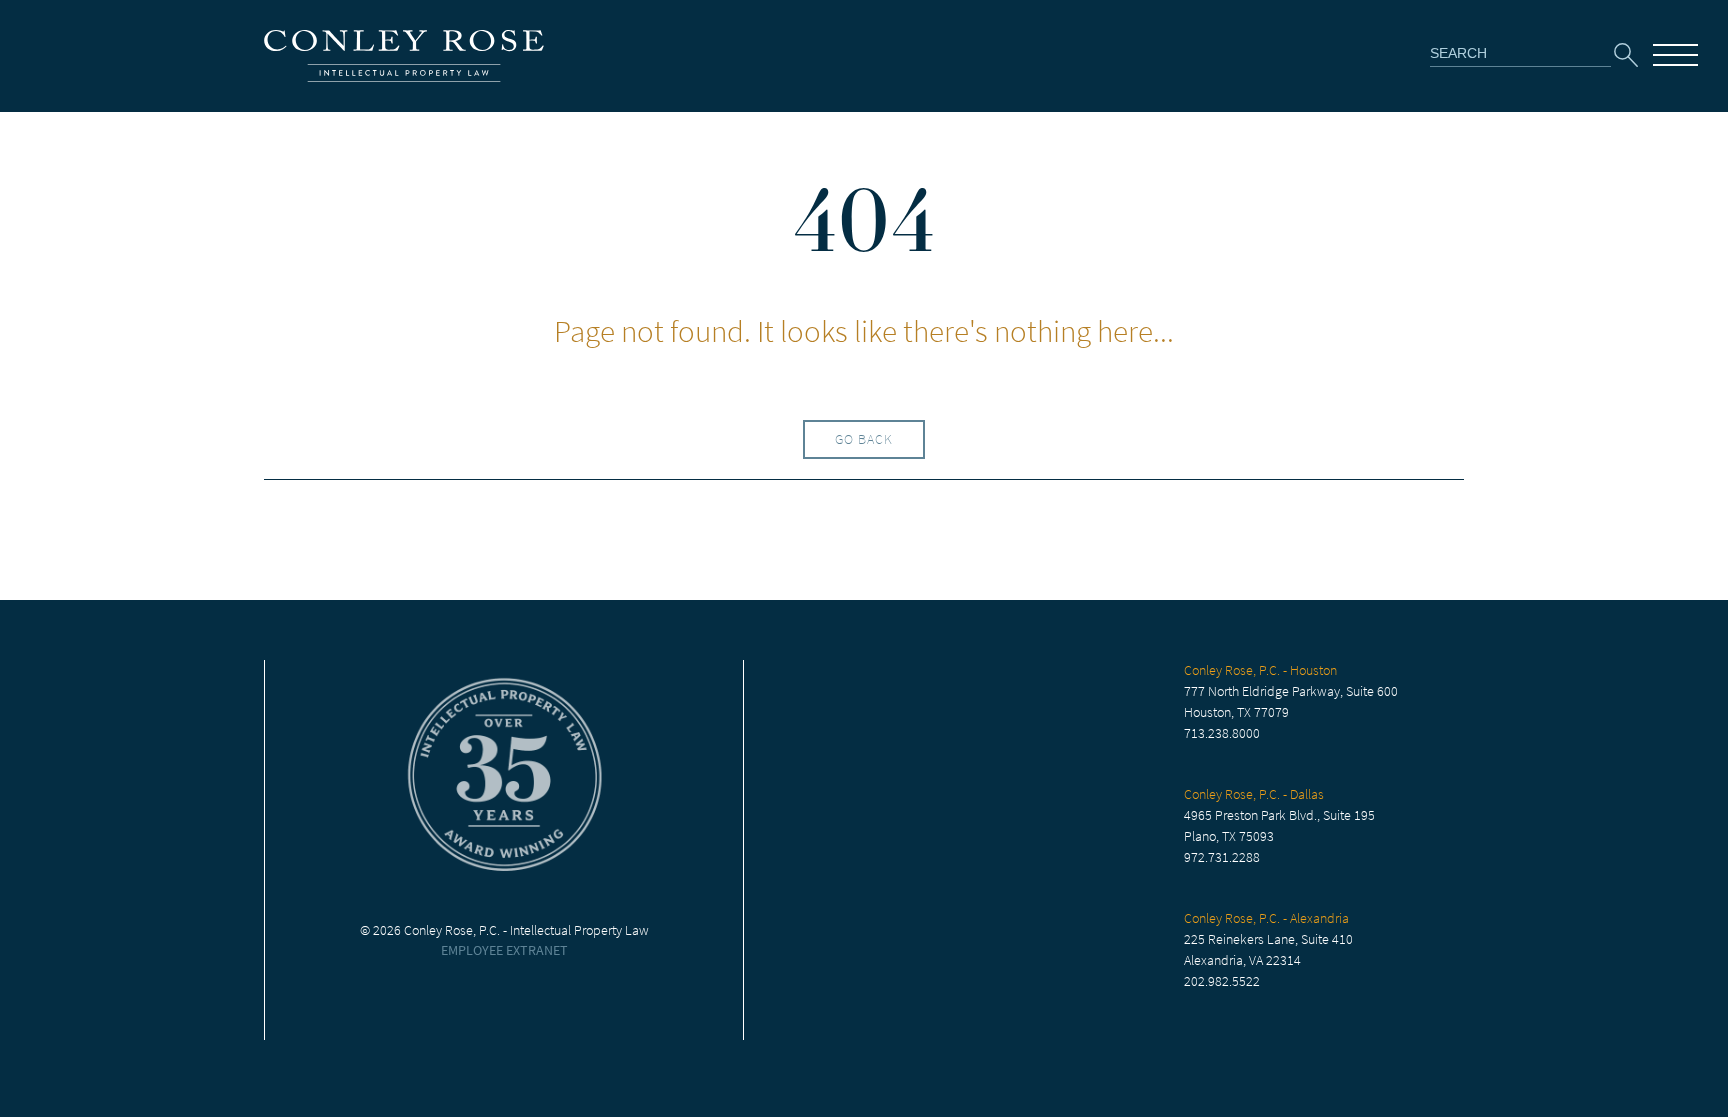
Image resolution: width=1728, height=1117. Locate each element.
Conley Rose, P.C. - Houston (1260, 670)
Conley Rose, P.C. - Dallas (1254, 794)
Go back (864, 439)
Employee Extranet (504, 950)
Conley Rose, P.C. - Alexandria (1266, 918)
